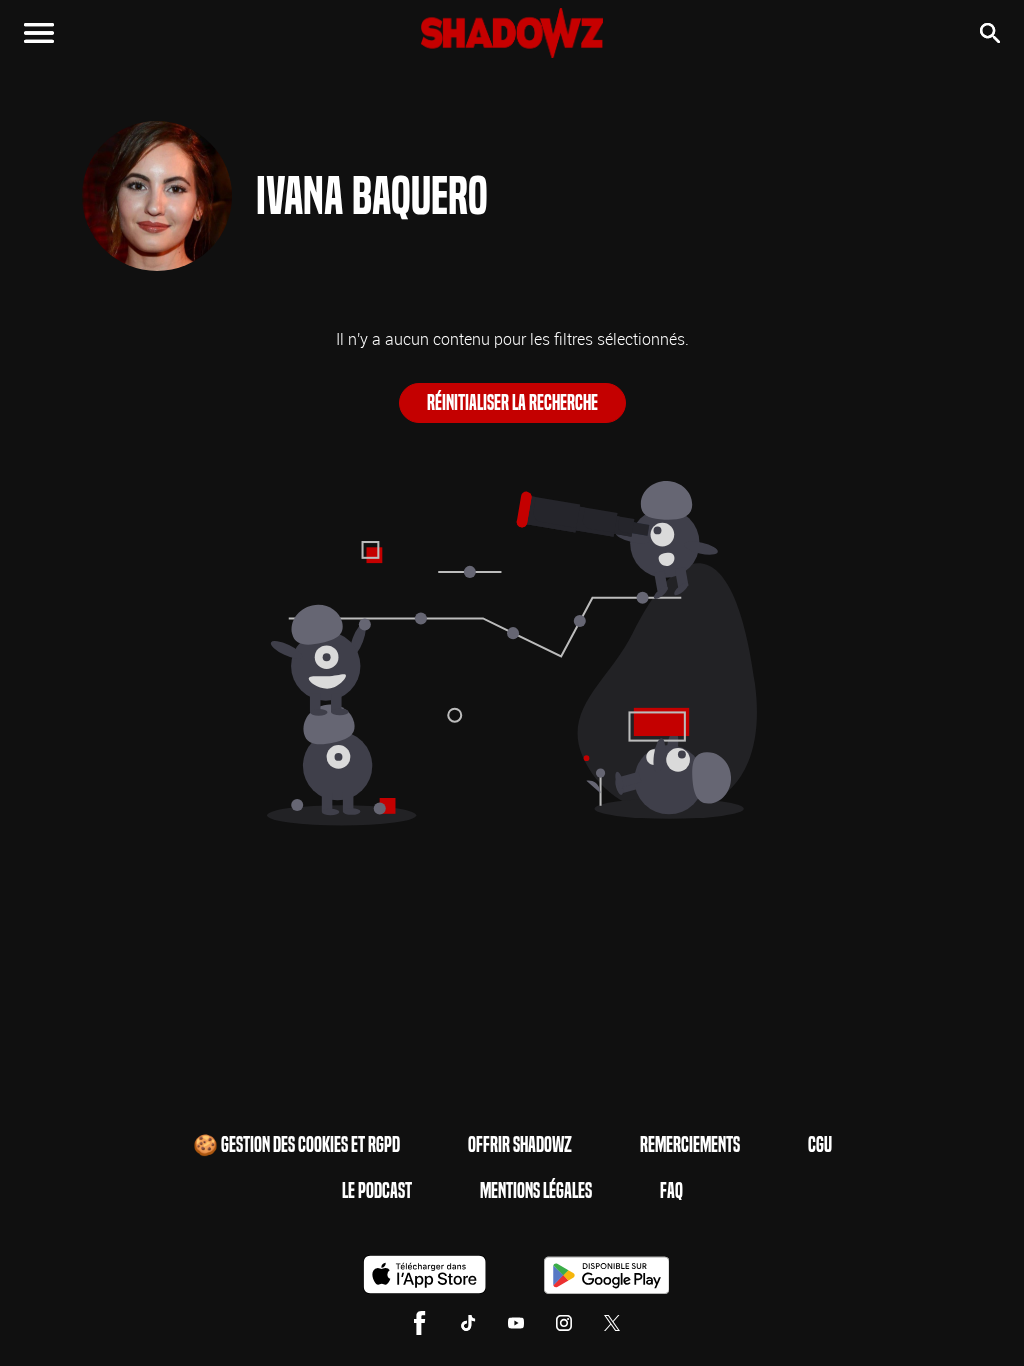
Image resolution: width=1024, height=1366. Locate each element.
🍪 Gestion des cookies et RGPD (296, 1145)
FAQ (671, 1191)
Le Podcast (377, 1191)
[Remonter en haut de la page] (932, 1314)
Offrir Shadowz (520, 1145)
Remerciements (690, 1145)
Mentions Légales (536, 1191)
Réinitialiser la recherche (512, 403)
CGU (820, 1145)
